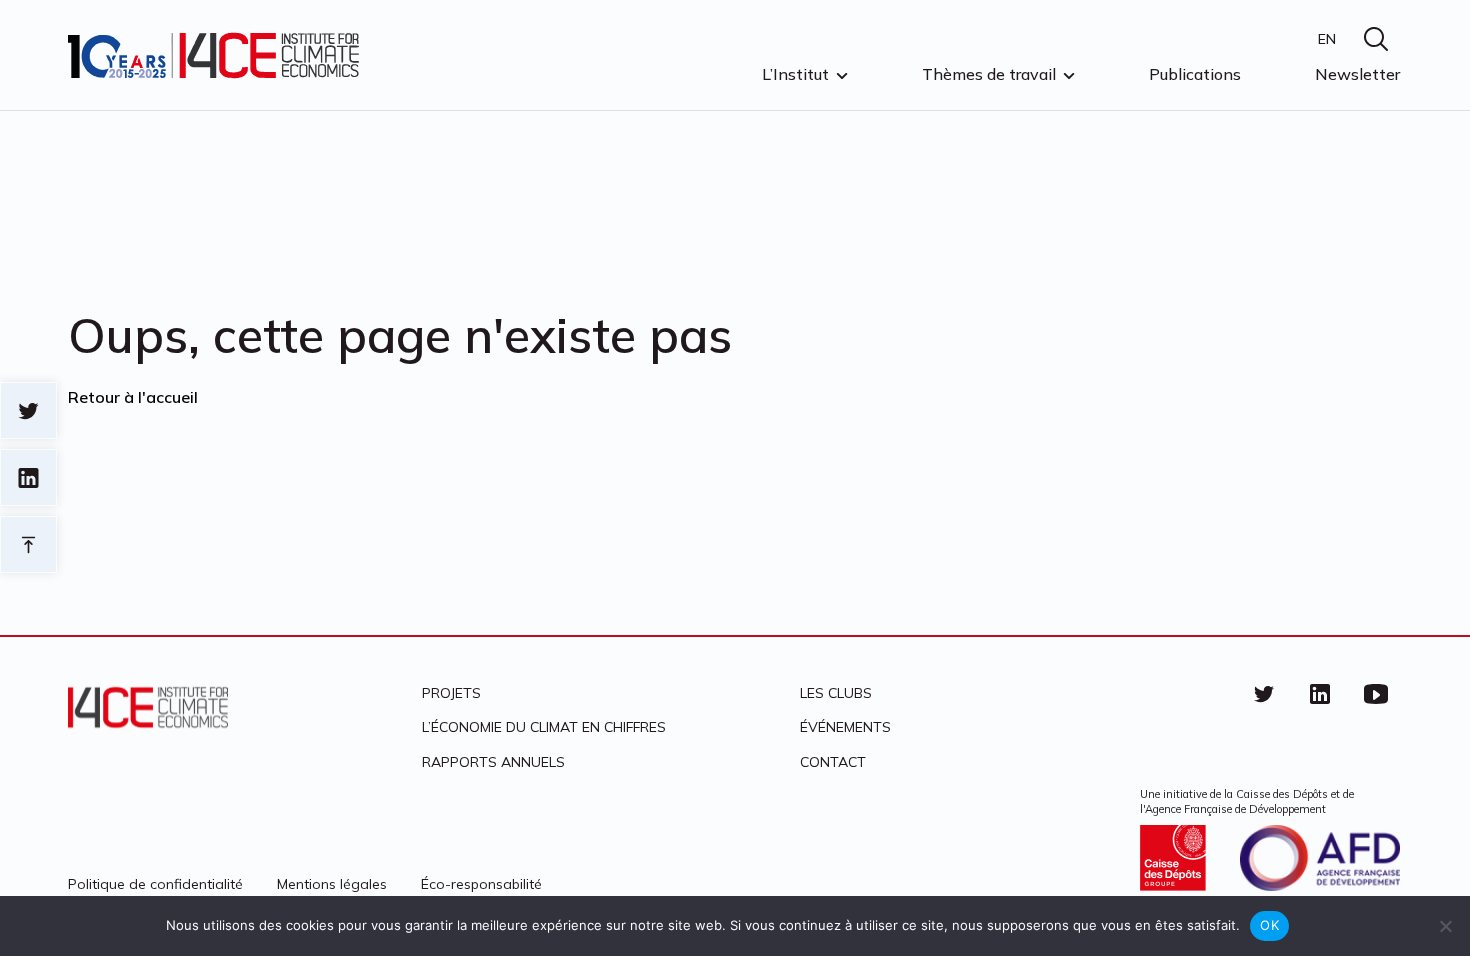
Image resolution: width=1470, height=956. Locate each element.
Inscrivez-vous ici (542, 572)
